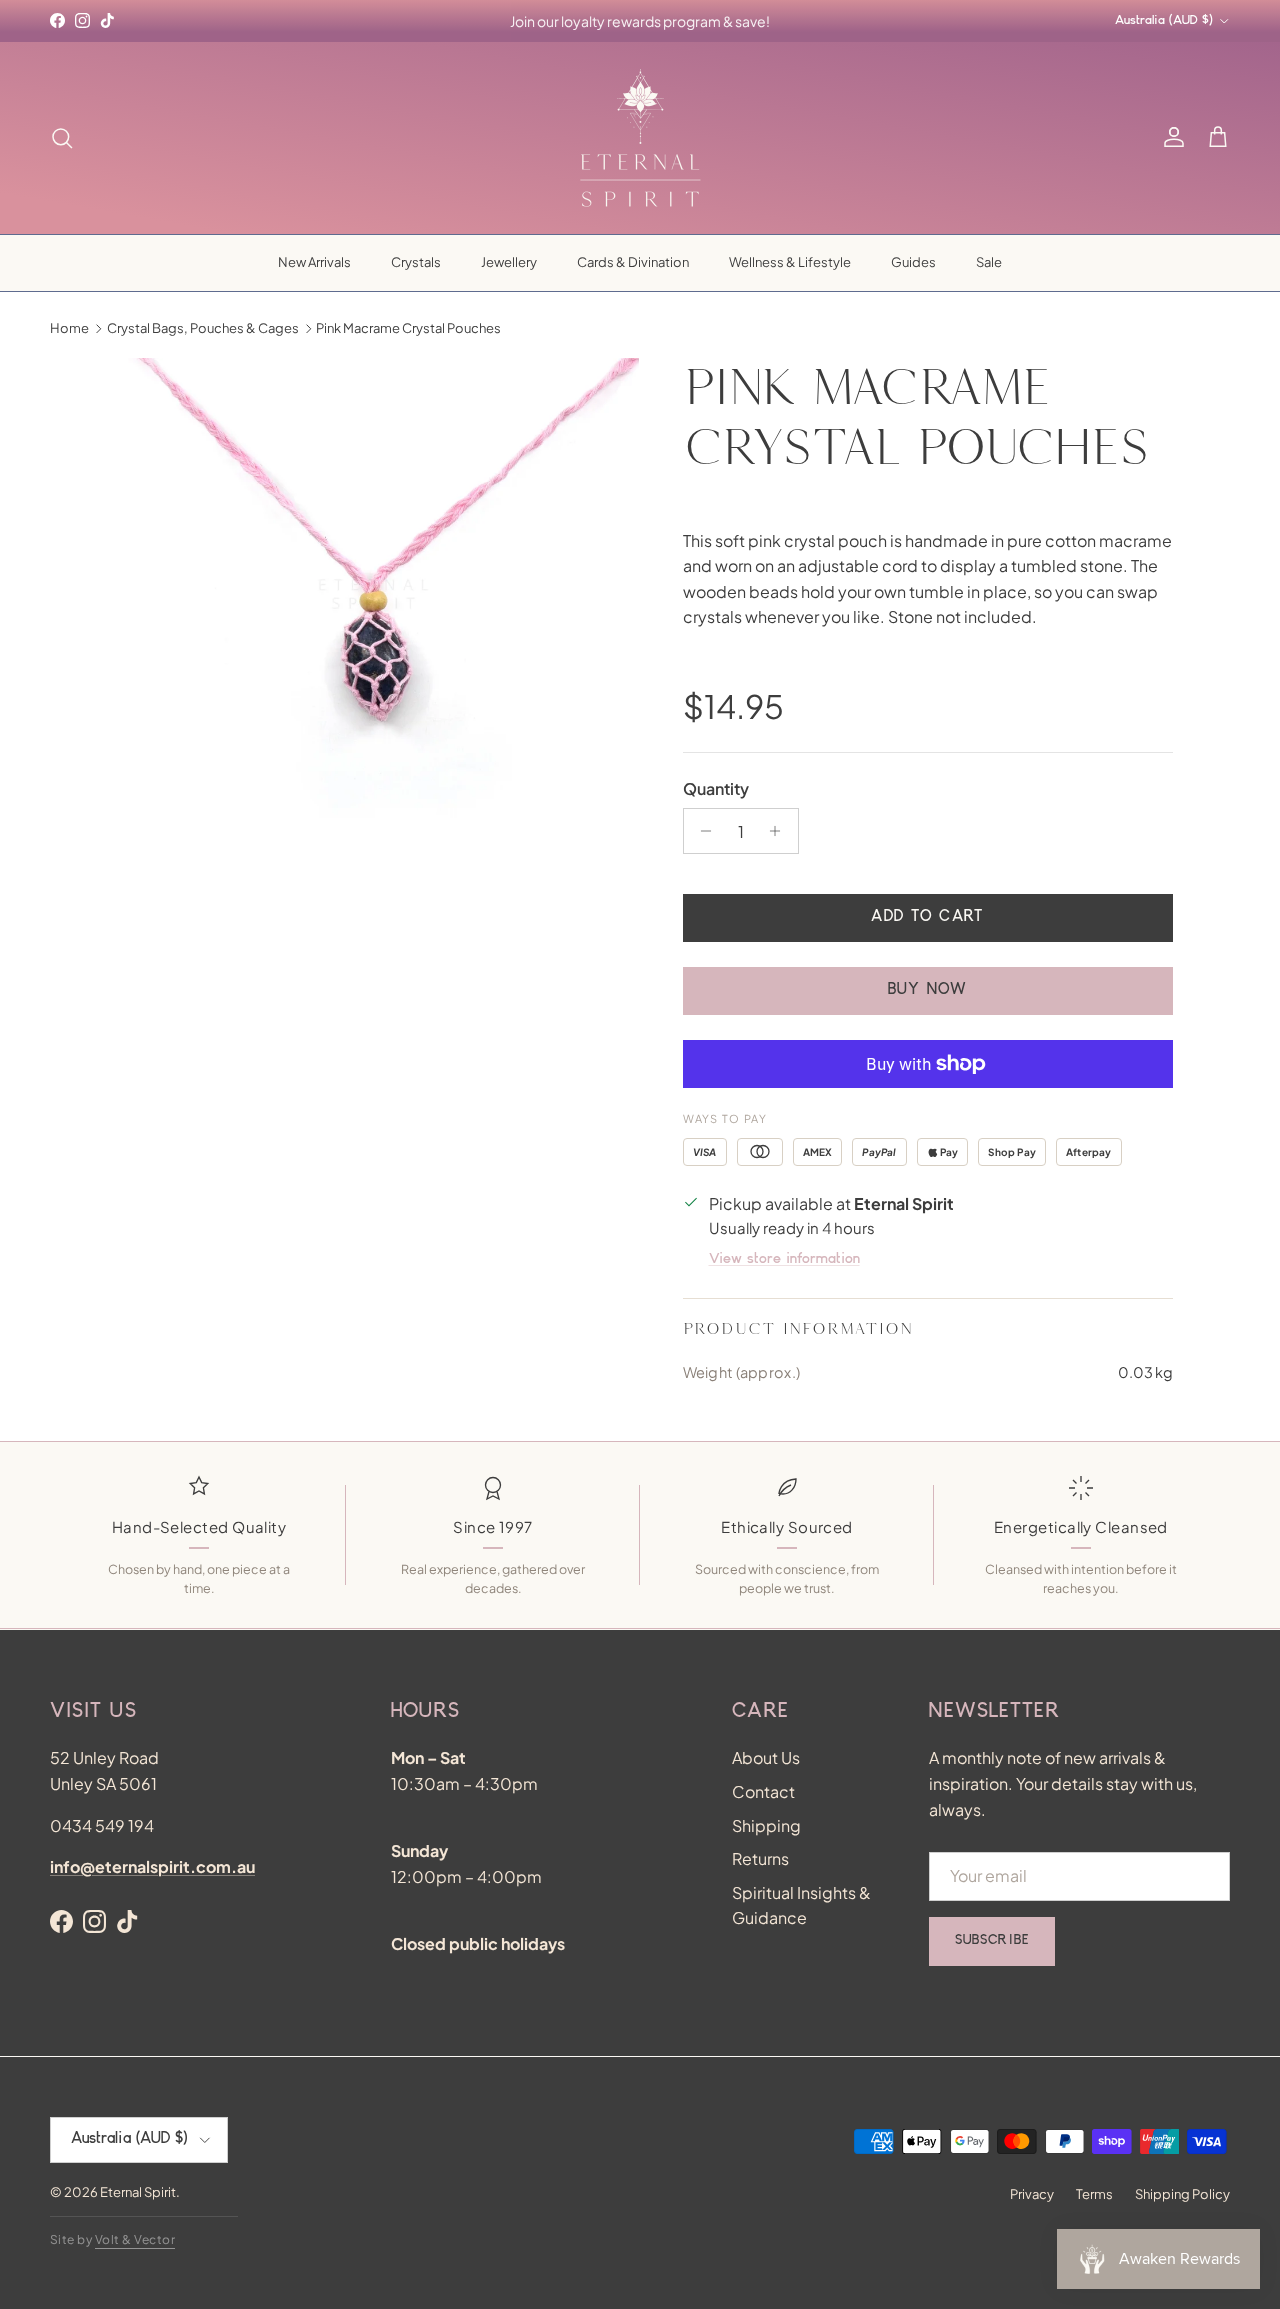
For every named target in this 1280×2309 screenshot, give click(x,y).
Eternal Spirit (138, 2192)
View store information (784, 1260)
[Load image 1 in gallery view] (373, 623)
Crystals (416, 262)
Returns (760, 1858)
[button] (1218, 138)
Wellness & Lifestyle (790, 262)
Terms (1094, 2194)
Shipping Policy (1182, 2194)
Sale (989, 262)
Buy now (928, 991)
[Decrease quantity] (701, 831)
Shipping (766, 1825)
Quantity (716, 788)
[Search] (62, 138)
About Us (766, 1757)
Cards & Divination (633, 262)
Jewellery (509, 262)
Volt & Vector (135, 2239)
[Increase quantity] (780, 831)
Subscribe (992, 1941)
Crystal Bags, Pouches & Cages (203, 328)
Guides (913, 262)
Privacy (1032, 2194)
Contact (763, 1791)
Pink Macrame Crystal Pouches (408, 328)
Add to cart (927, 918)
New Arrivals (314, 262)
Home (69, 328)
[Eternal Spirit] (640, 138)
